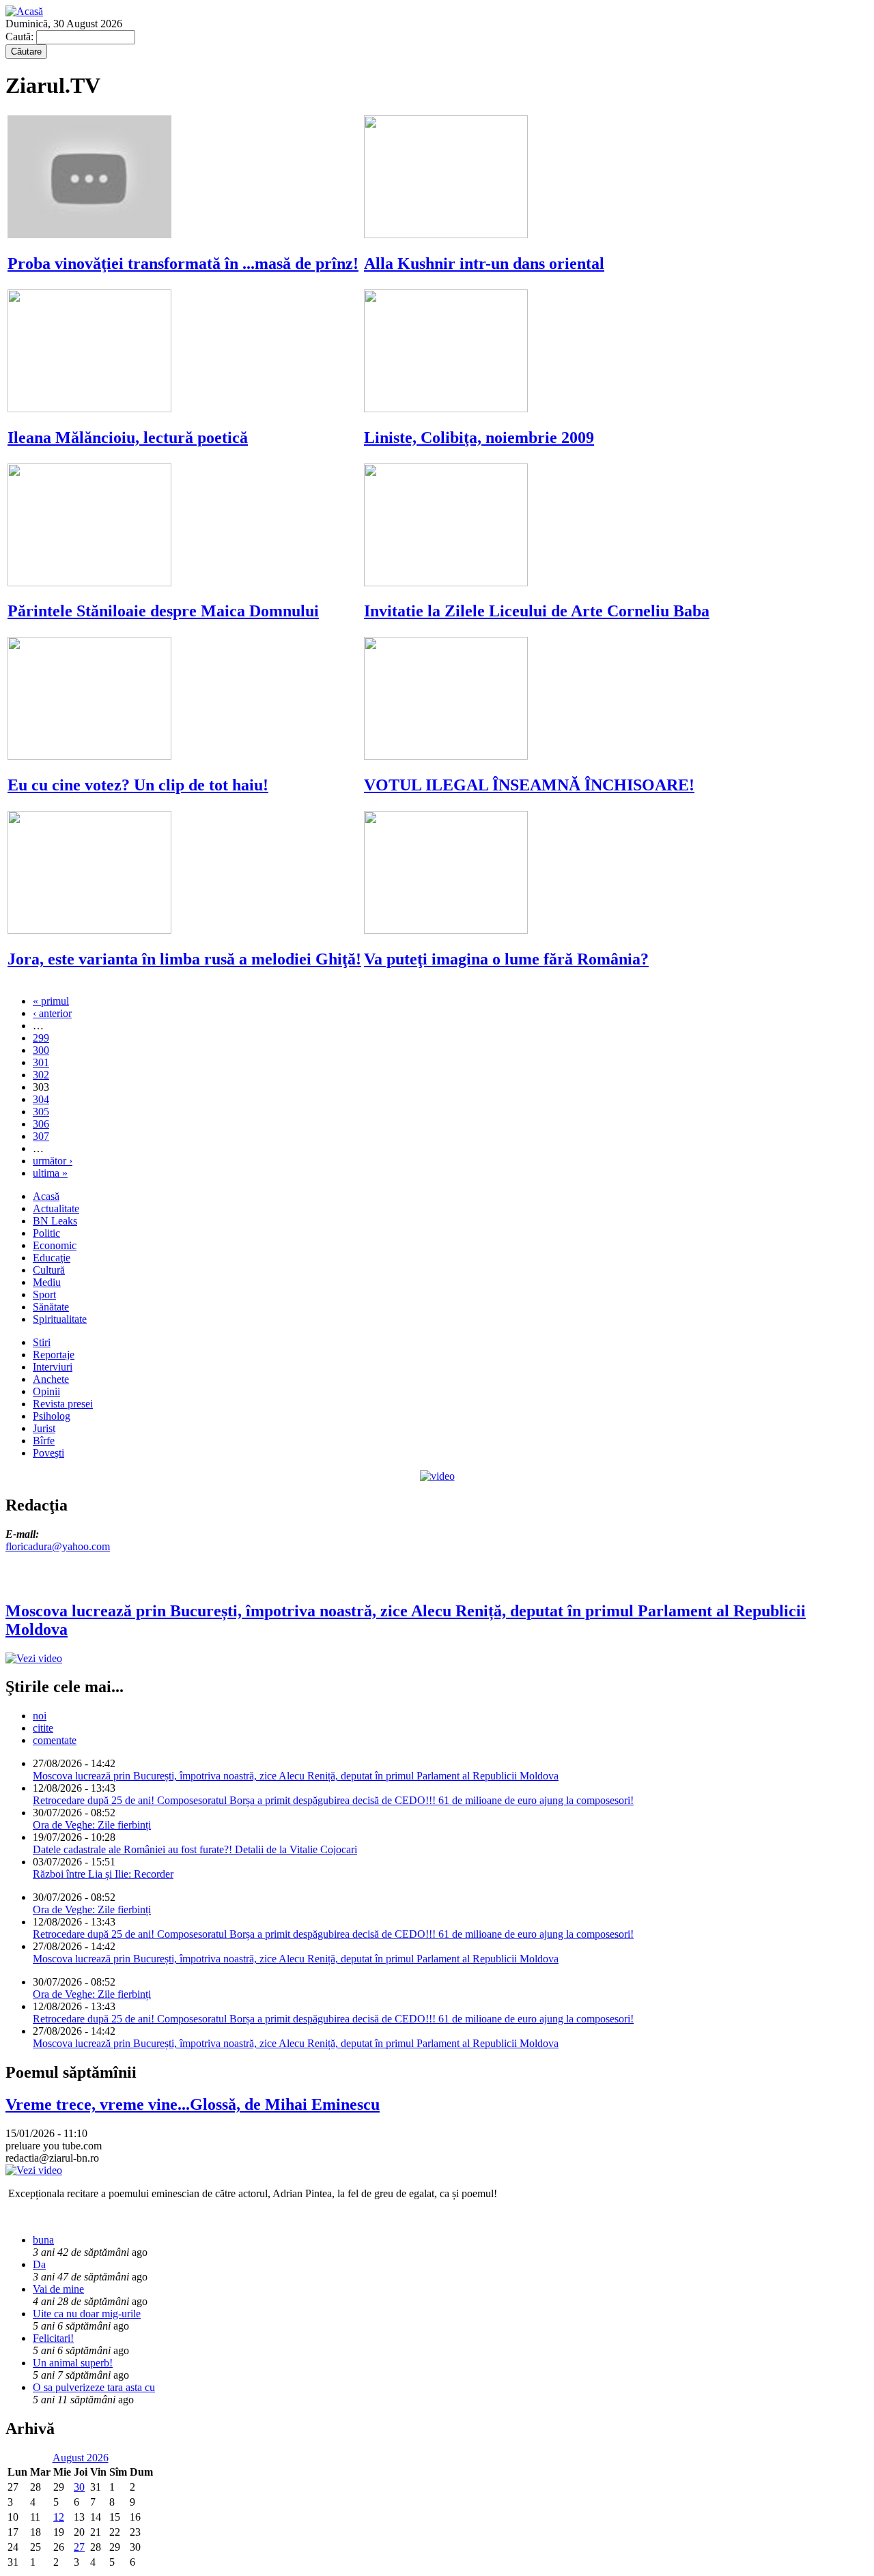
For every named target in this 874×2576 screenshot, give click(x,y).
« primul (51, 1001)
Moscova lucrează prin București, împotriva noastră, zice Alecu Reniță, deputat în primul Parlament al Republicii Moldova (296, 1776)
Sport (44, 1294)
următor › (53, 1161)
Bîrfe (44, 1441)
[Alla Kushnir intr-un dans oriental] (446, 234)
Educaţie (52, 1258)
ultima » (50, 1173)
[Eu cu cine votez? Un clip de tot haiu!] (89, 756)
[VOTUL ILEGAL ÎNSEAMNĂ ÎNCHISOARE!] (446, 756)
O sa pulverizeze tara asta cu (94, 2387)
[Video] (437, 1476)
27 (79, 2547)
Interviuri (53, 1367)
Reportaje (54, 1355)
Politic (46, 1233)
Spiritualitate (60, 1319)
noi (40, 1716)
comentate (55, 1740)
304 (41, 1099)
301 (41, 1062)
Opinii (46, 1391)
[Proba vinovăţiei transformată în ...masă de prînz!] (89, 234)
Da (39, 2264)
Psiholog (52, 1416)
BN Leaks (55, 1221)
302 (41, 1075)
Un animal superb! (73, 2363)
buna (43, 2240)
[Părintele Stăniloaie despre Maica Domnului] (89, 583)
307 (41, 1136)
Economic (55, 1245)
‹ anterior (52, 1013)
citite (43, 1728)
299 (41, 1038)
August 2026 (81, 2458)
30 (79, 2487)
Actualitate (56, 1208)
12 (59, 2517)
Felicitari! (53, 2338)
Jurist (44, 1428)
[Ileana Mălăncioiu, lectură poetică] (89, 409)
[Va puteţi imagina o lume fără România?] (446, 930)
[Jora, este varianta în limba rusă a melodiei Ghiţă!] (89, 930)
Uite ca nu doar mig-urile (87, 2314)
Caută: (21, 37)
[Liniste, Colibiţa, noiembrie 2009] (446, 409)
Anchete (51, 1379)
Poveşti (48, 1453)
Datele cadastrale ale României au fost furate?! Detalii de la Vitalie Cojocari (195, 1849)
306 (41, 1124)
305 (41, 1112)
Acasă (46, 1196)
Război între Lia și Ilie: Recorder (103, 1874)
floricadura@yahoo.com (58, 1546)
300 (41, 1050)
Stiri (42, 1342)
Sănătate (51, 1307)
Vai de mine (58, 2289)
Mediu (47, 1282)
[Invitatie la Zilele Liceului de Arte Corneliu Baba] (446, 583)
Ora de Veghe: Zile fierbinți (92, 1825)
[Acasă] (24, 11)
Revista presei (63, 1404)
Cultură (49, 1270)
